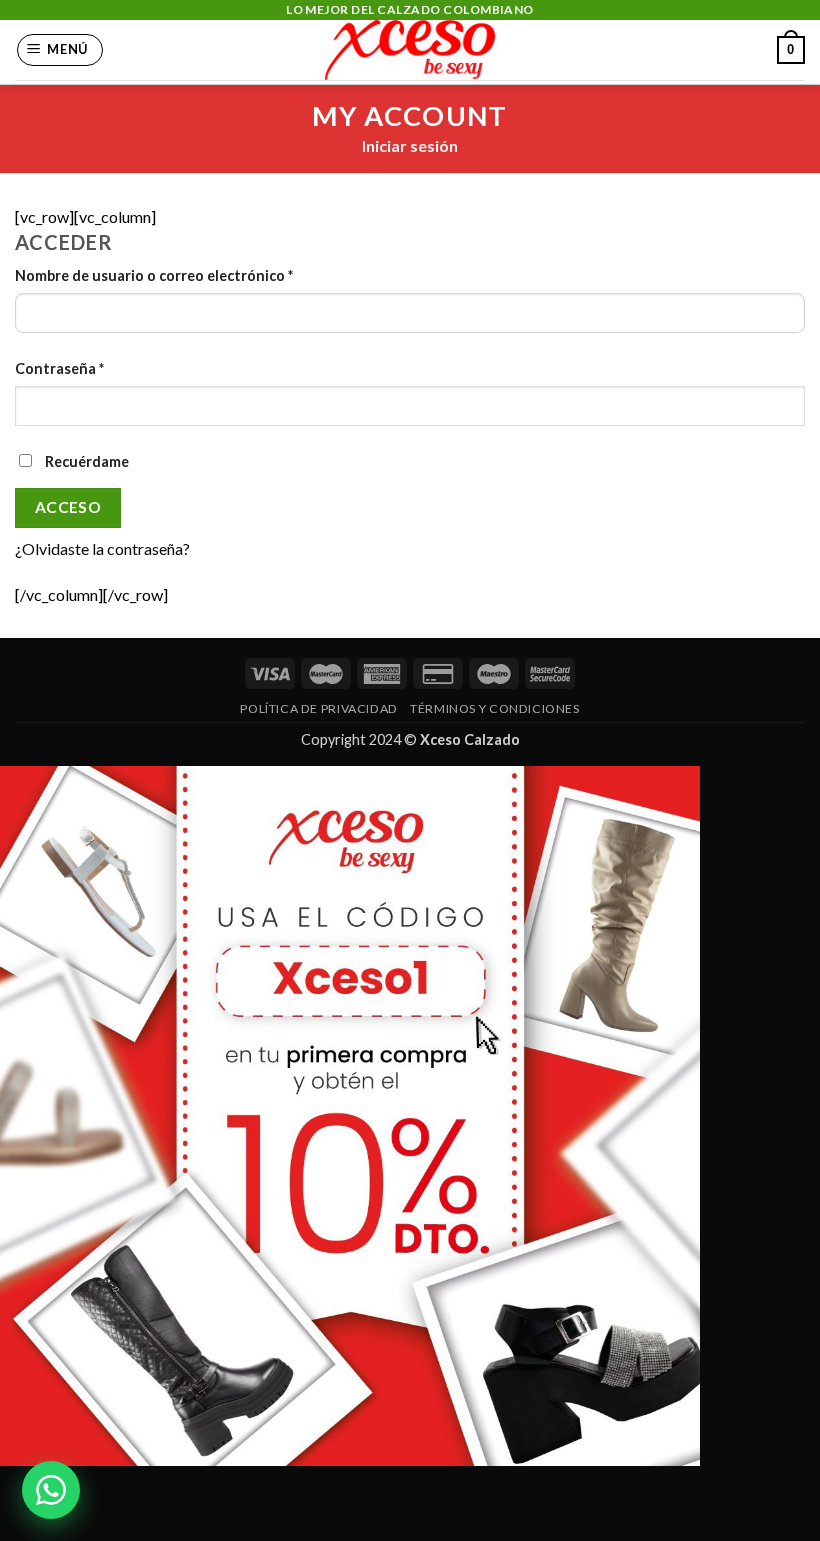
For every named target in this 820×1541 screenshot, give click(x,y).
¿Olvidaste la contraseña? (102, 548)
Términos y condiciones (494, 708)
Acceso (68, 507)
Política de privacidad (318, 708)
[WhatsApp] (51, 1490)
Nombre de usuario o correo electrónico (154, 275)
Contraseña (59, 368)
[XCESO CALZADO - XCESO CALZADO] (410, 50)
